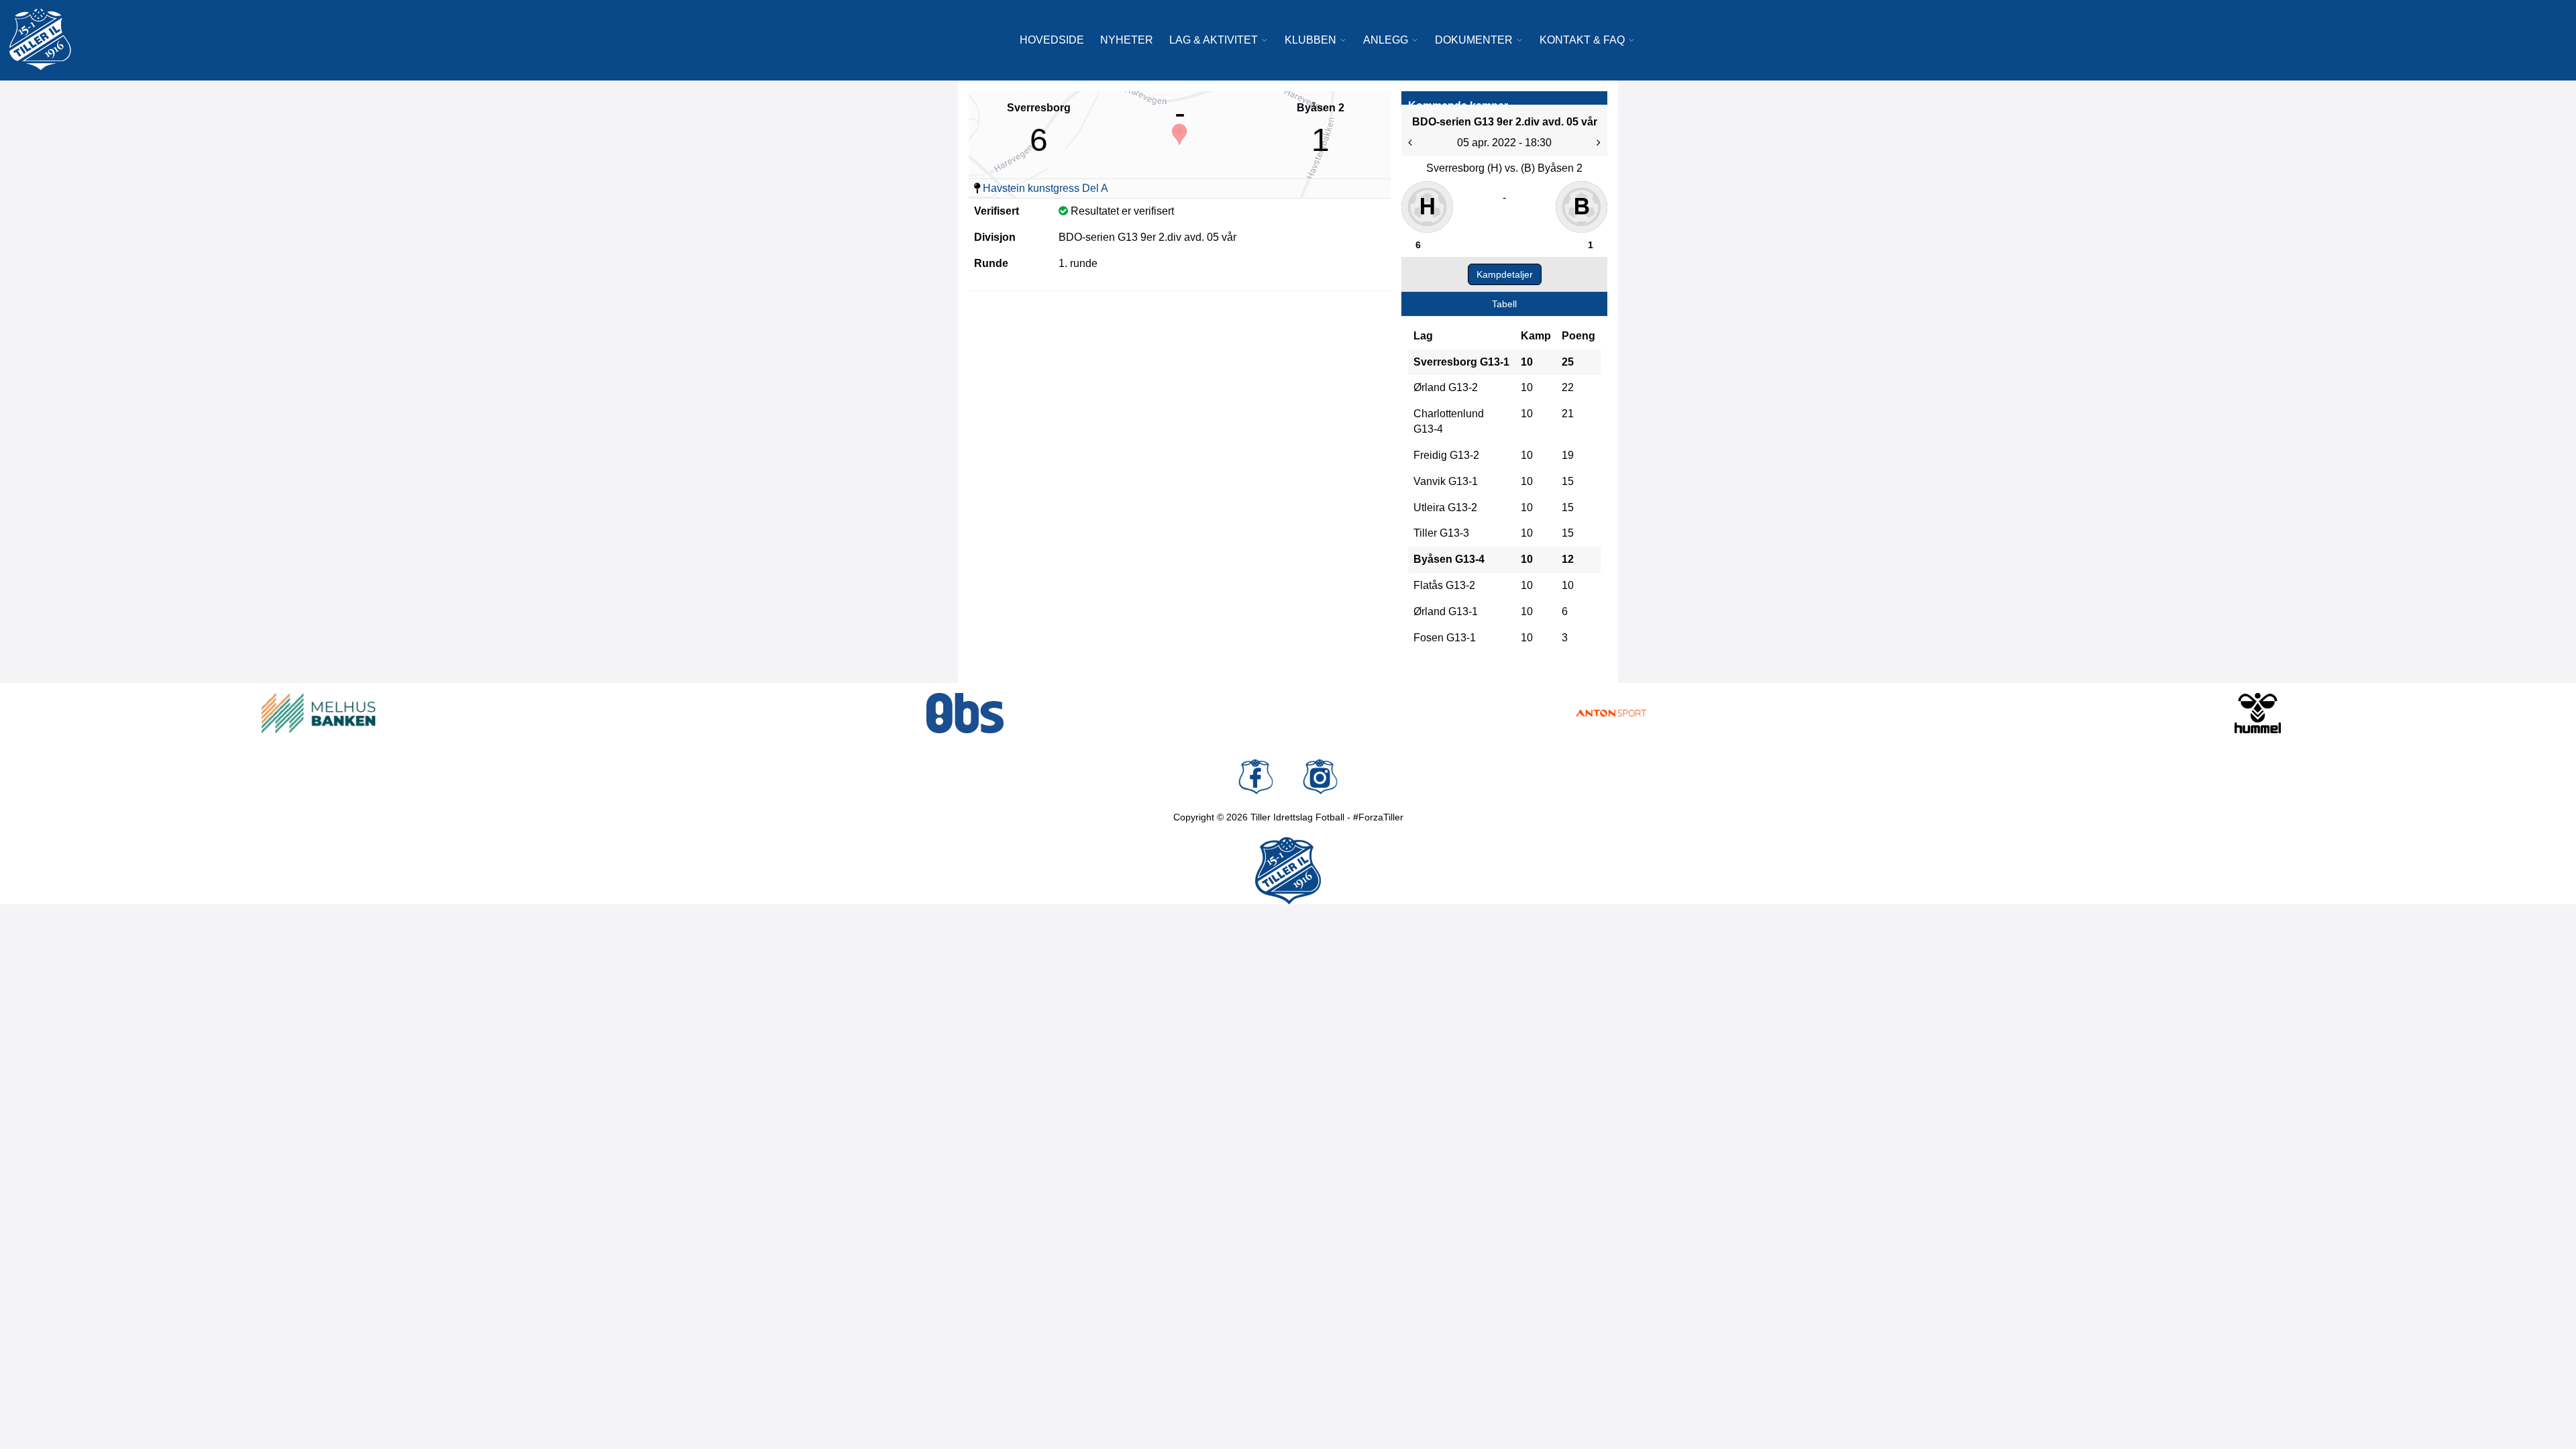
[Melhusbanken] (319, 713)
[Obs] (965, 713)
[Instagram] (1320, 777)
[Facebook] (1256, 777)
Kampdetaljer (1505, 274)
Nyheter (1127, 40)
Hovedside (1052, 40)
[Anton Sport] (1611, 713)
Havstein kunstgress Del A (1045, 188)
